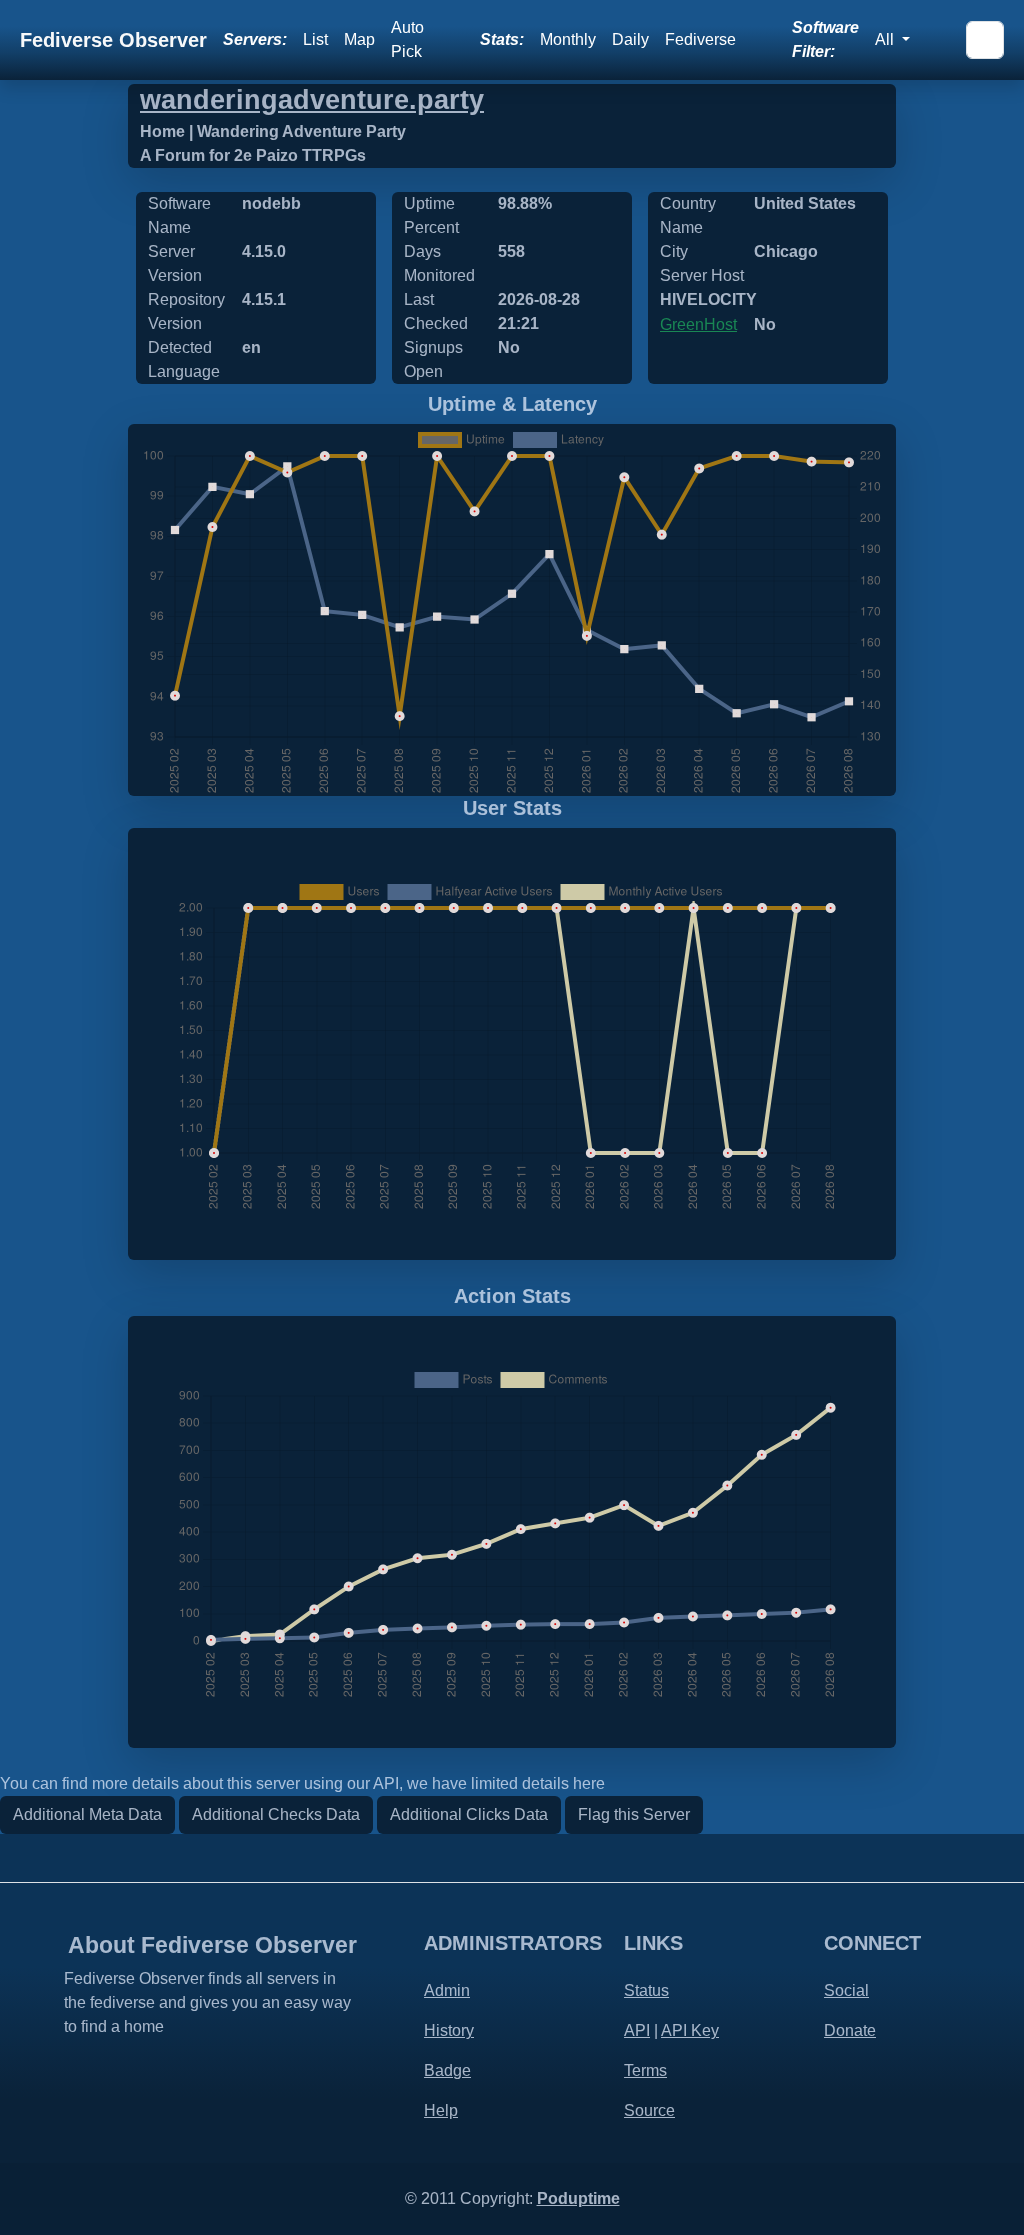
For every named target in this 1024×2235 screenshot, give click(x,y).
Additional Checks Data (276, 1814)
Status (646, 1990)
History (449, 2030)
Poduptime (578, 2198)
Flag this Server (634, 1814)
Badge (447, 2070)
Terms (645, 2070)
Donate (850, 2030)
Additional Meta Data (87, 1814)
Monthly (568, 39)
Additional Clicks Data (469, 1814)
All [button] (886, 39)
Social (846, 1990)
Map (359, 39)
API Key (690, 2030)
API (637, 2030)
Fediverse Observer (113, 40)
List (315, 39)
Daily (630, 39)
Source (649, 2110)
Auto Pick (407, 39)
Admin (447, 1990)
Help (441, 2110)
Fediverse (700, 39)
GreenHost (698, 324)
